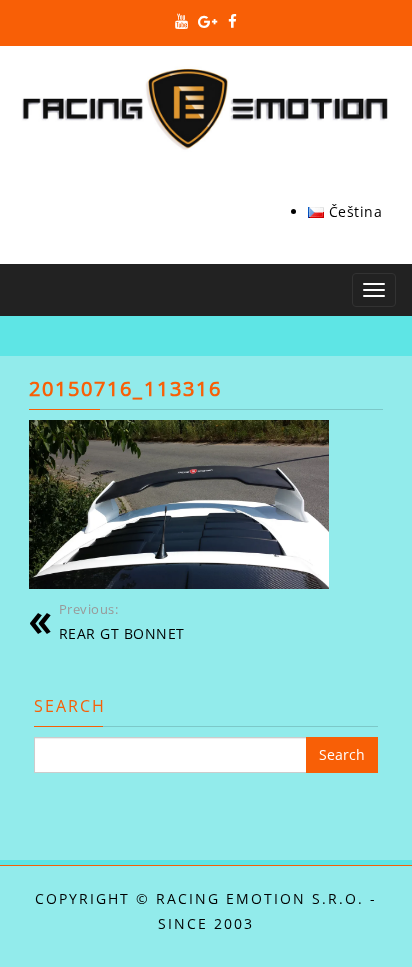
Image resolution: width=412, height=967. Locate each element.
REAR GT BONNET (122, 622)
